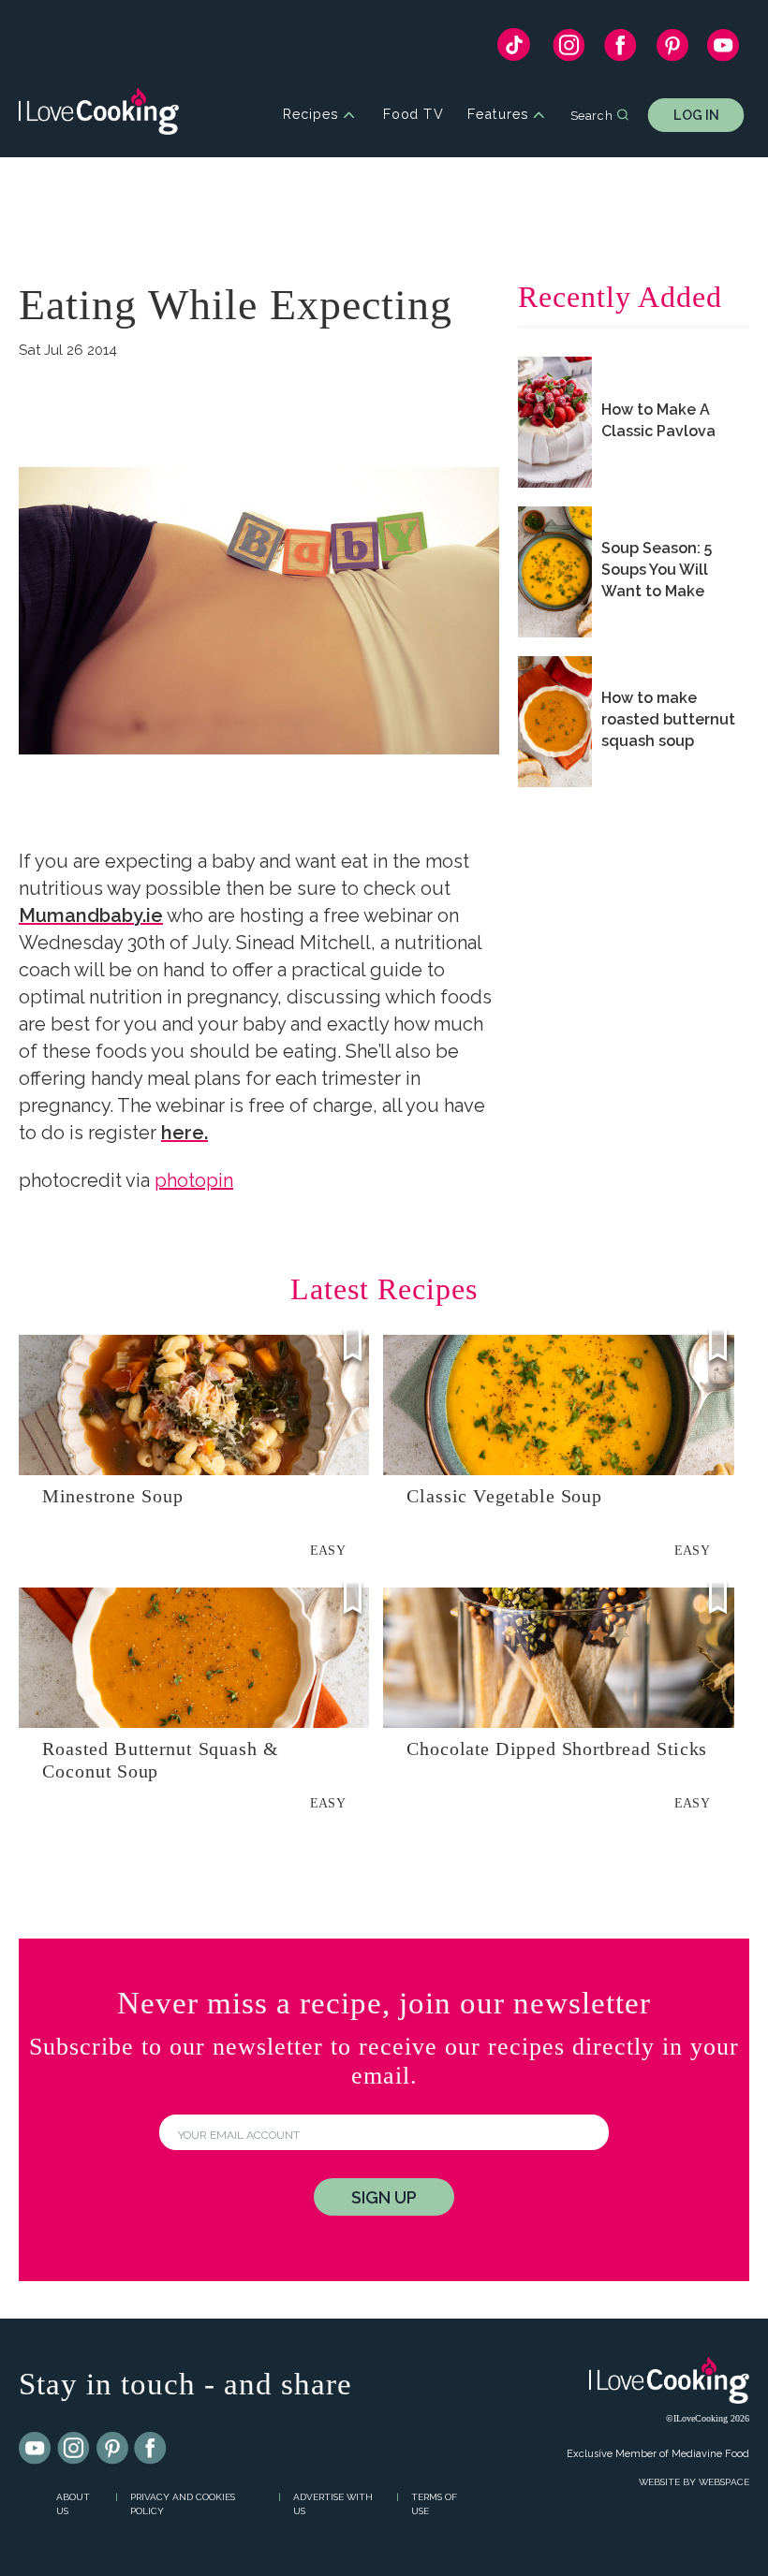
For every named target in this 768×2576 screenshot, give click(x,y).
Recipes (310, 115)
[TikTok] (514, 49)
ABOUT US (73, 2504)
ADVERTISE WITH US (333, 2504)
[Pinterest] (672, 50)
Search (591, 114)
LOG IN (696, 115)
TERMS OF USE (434, 2504)
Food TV (414, 115)
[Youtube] (36, 2449)
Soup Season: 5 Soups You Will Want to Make (657, 570)
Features (498, 115)
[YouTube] (724, 50)
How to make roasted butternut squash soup (668, 719)
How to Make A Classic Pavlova (658, 420)
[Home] (99, 115)
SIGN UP (384, 2197)
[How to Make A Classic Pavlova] (555, 422)
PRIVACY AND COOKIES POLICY (183, 2504)
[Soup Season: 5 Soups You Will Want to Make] (555, 572)
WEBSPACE (724, 2482)
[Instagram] (569, 50)
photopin (194, 1180)
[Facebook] (620, 50)
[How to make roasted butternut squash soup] (555, 722)
